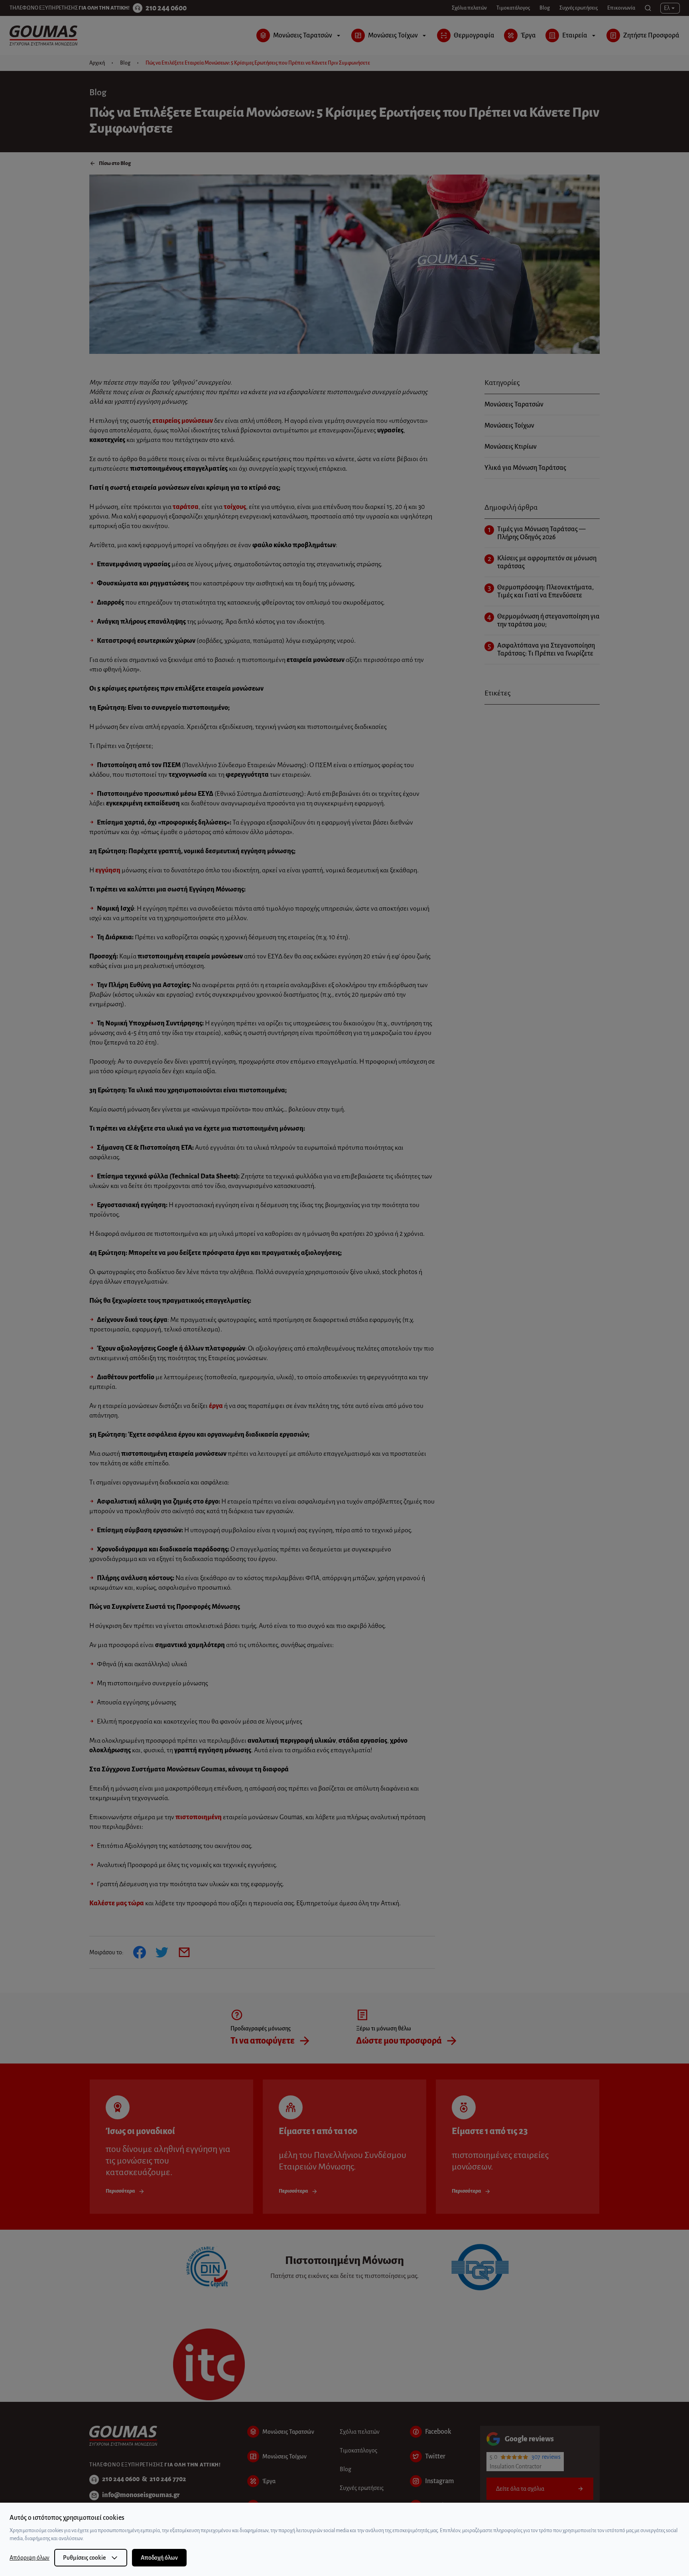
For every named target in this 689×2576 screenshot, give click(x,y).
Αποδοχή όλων (159, 2558)
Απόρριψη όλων (30, 2558)
